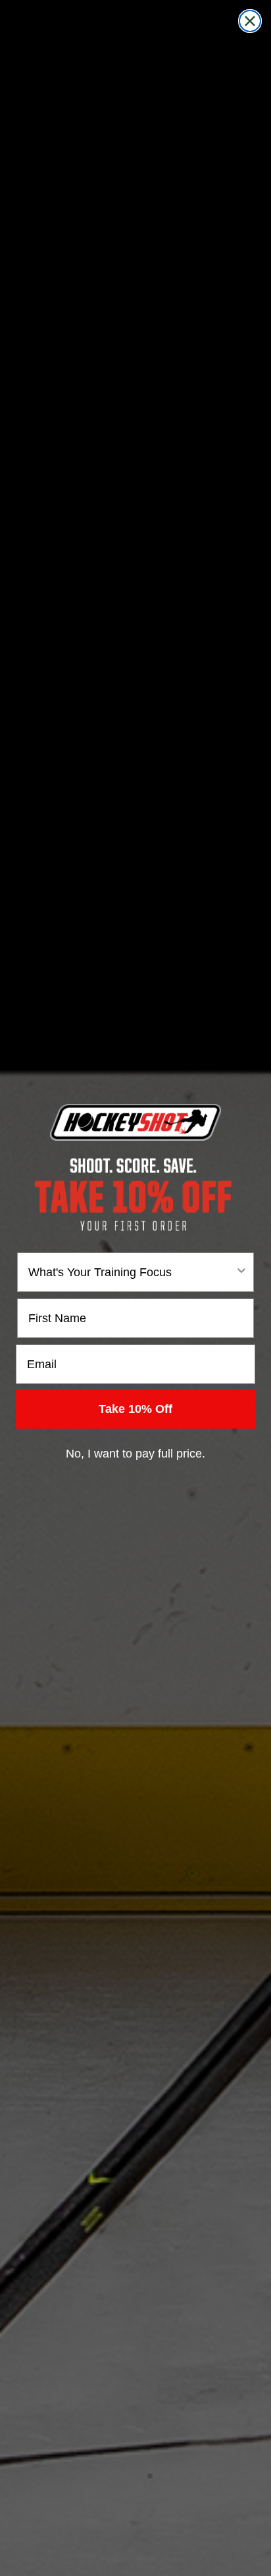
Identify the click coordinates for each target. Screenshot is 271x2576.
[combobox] (132, 1272)
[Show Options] (241, 1272)
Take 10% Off (135, 1409)
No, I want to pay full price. (135, 1454)
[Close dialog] (250, 21)
